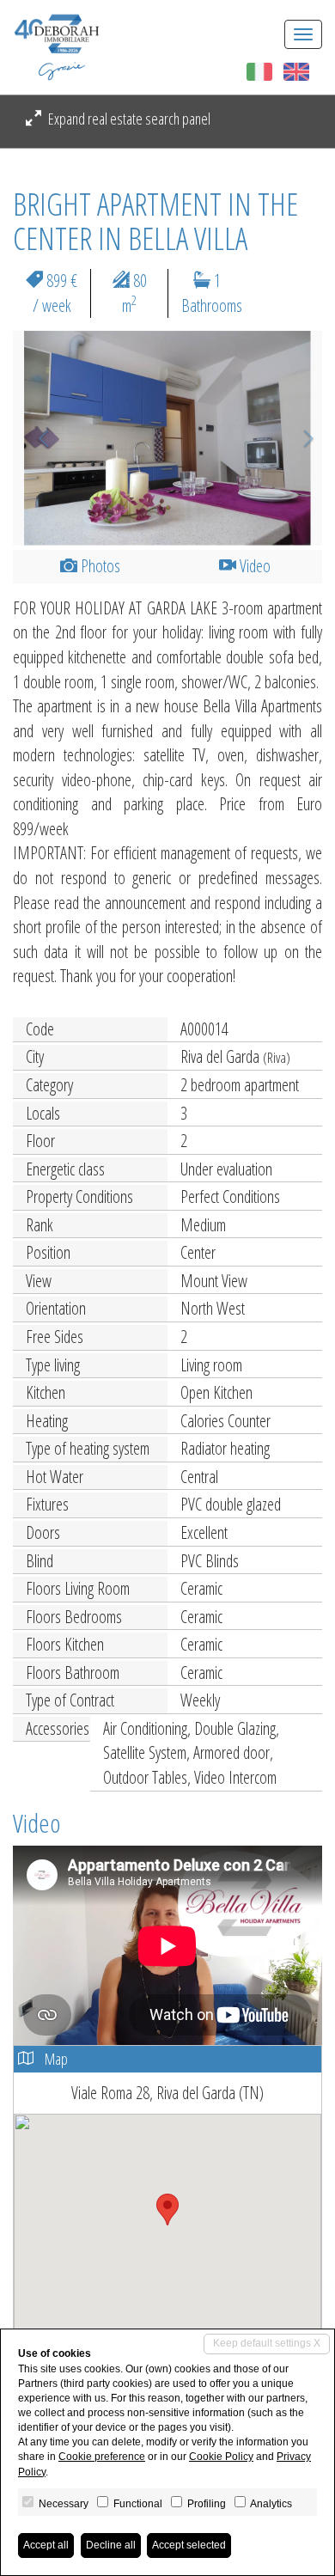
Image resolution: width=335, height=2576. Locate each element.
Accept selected (189, 2545)
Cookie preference (102, 2457)
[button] (36, 438)
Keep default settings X (267, 2343)
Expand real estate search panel (128, 119)
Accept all (46, 2545)
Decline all (111, 2545)
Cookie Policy (221, 2457)
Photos (99, 566)
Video (253, 566)
